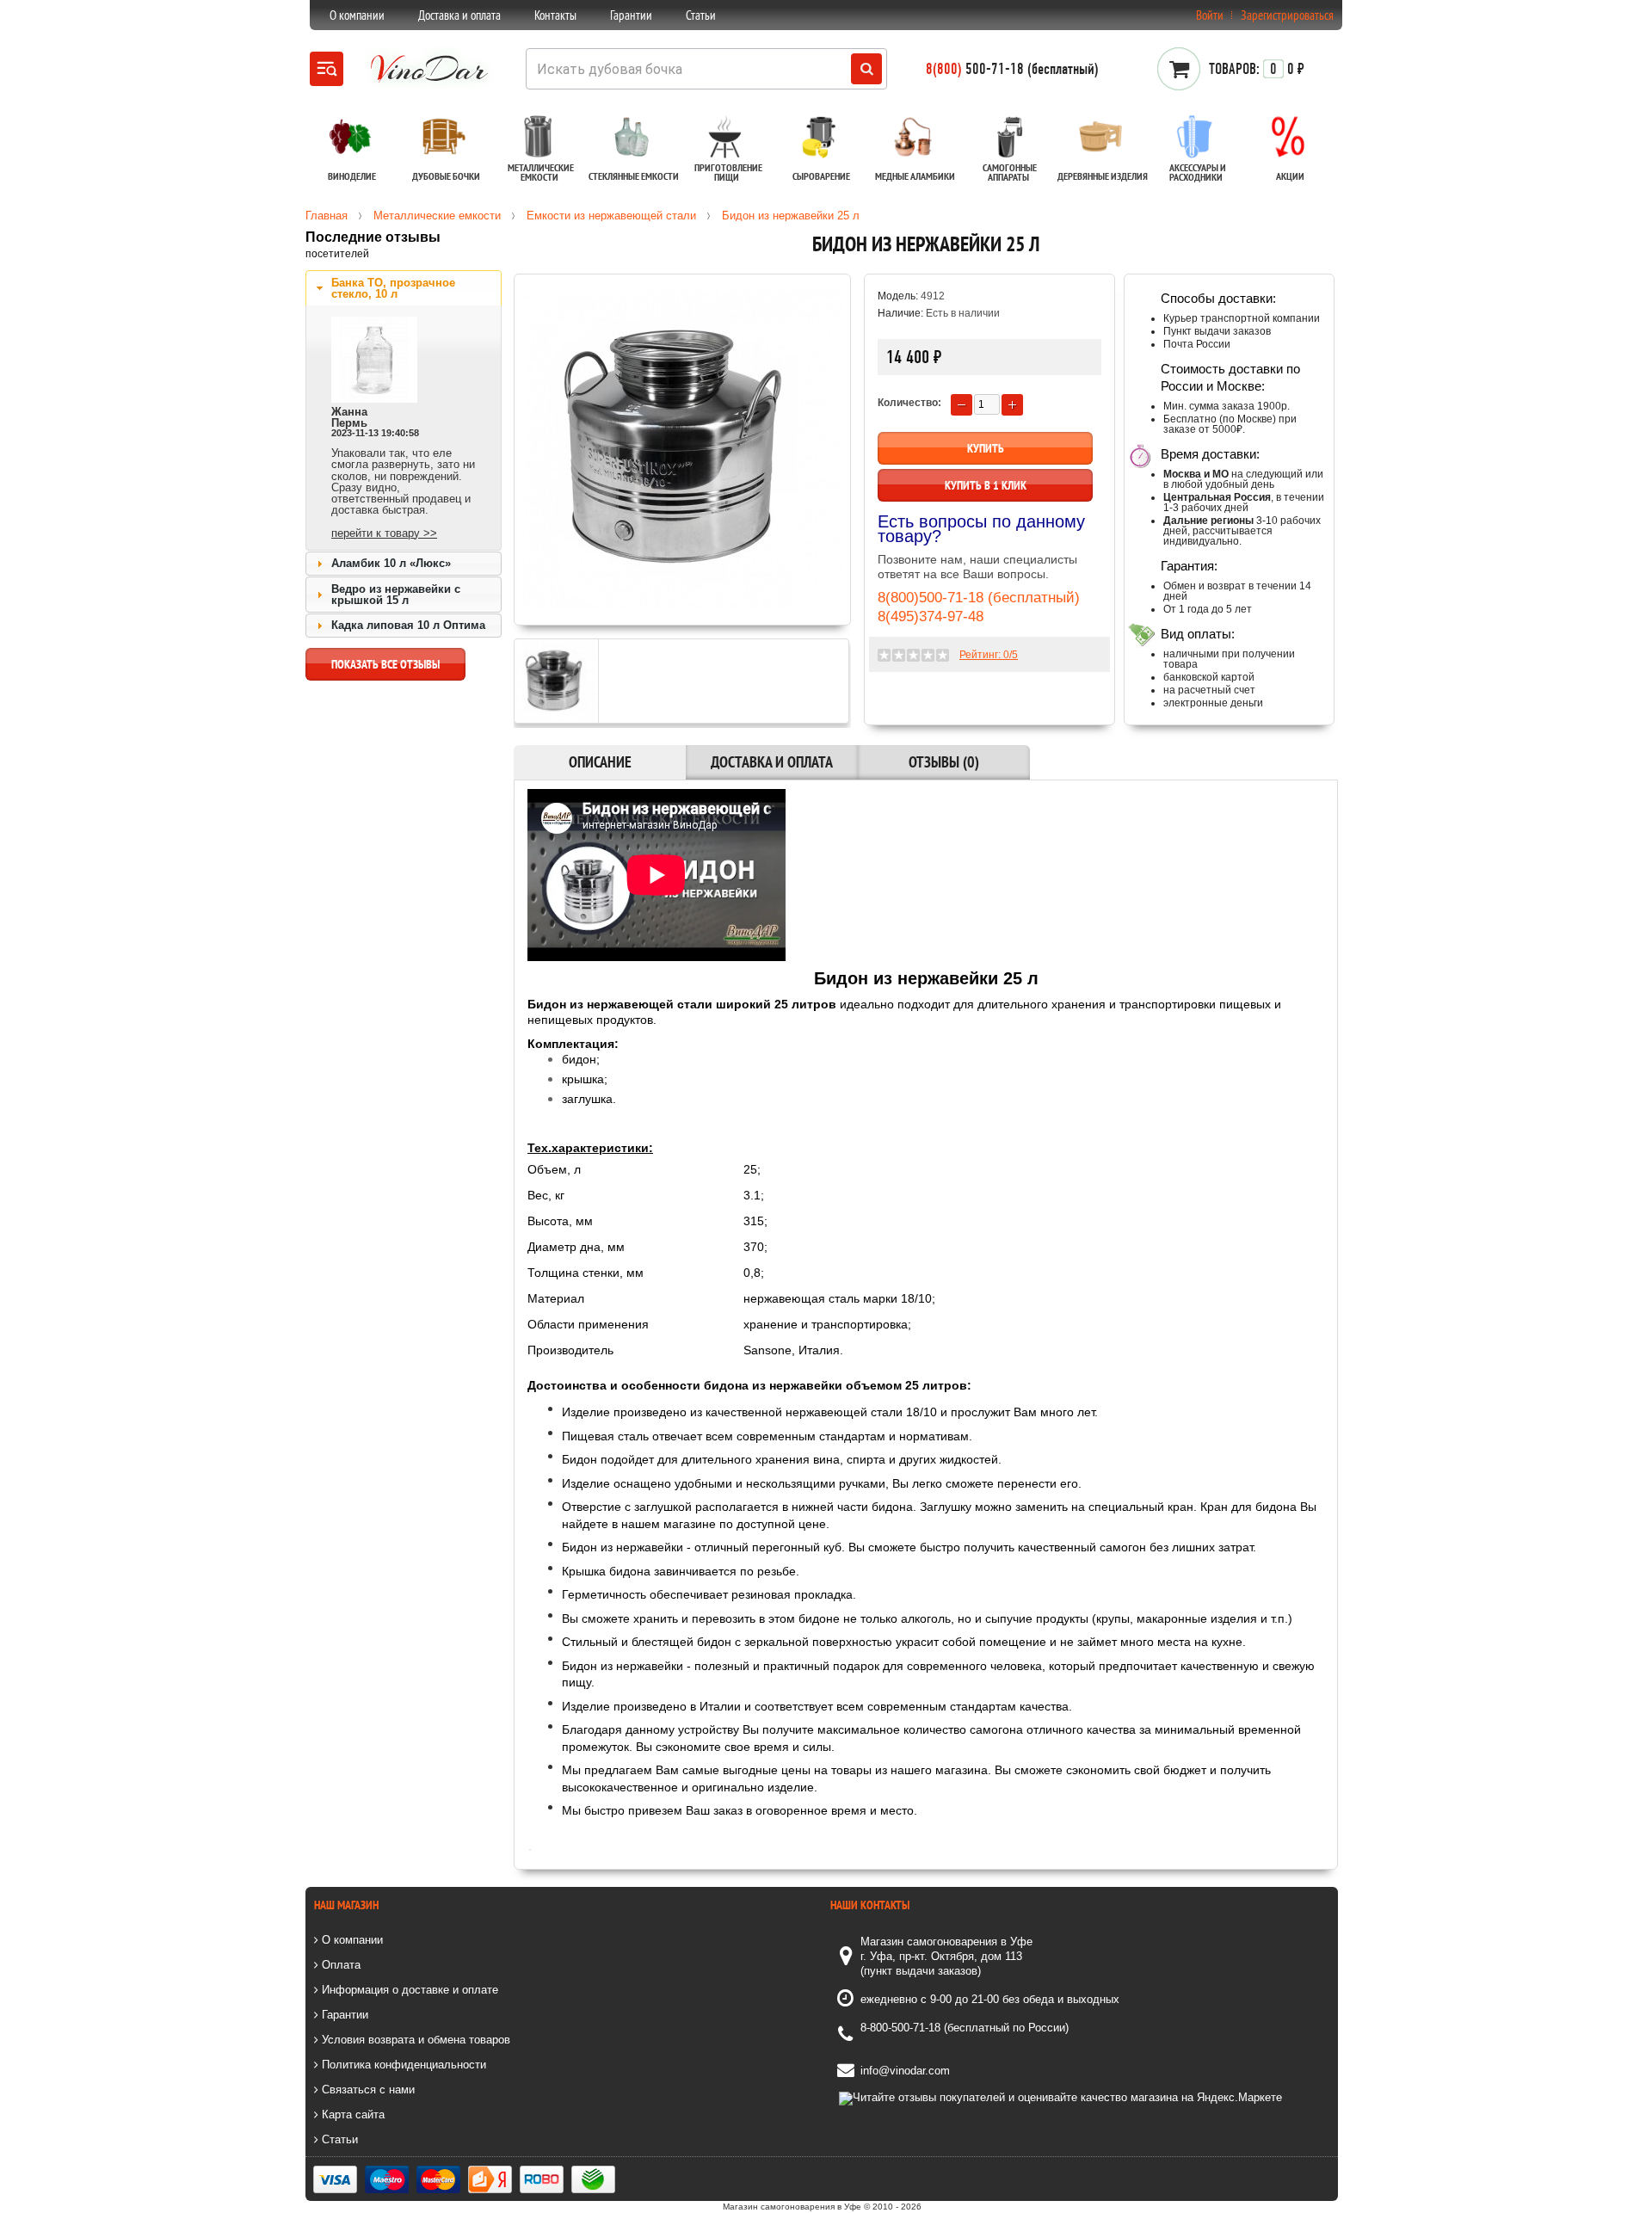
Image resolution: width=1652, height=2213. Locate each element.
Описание (600, 762)
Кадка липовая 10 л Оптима (408, 625)
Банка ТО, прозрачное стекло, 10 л (393, 288)
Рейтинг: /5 (989, 655)
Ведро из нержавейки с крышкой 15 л (396, 595)
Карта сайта (351, 2114)
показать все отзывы (385, 664)
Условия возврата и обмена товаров (414, 2040)
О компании (357, 15)
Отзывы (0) (944, 762)
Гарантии (631, 15)
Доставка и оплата (459, 15)
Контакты (555, 15)
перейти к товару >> (384, 533)
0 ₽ (1257, 69)
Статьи (701, 15)
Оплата (339, 1965)
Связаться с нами (367, 2090)
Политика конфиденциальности (402, 2065)
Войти (1210, 15)
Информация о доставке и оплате (408, 1990)
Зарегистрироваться (1287, 15)
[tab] (404, 288)
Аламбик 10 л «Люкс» (391, 563)
